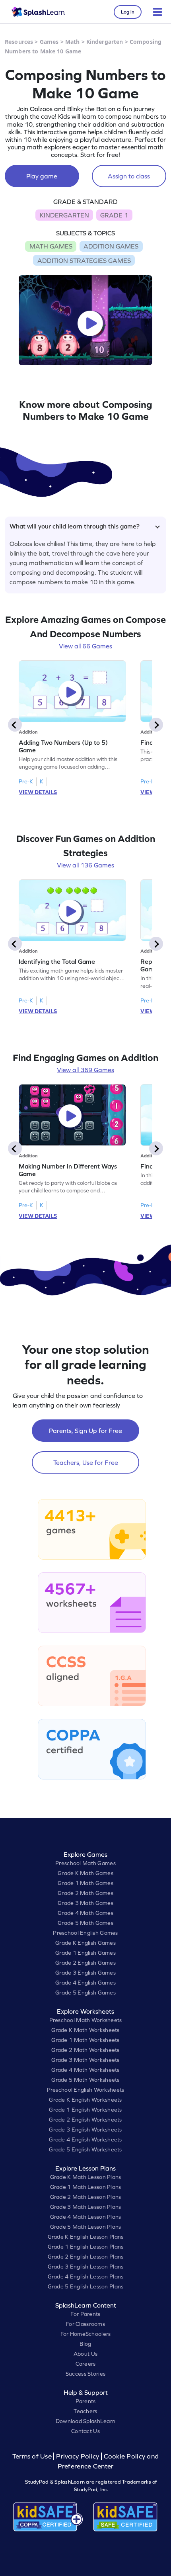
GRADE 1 (114, 215)
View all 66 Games (85, 646)
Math (73, 42)
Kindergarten (105, 42)
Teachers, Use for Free (86, 1462)
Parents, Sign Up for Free (85, 1431)
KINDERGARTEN (64, 215)
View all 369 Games (85, 1070)
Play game (42, 176)
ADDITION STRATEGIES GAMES (84, 260)
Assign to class (129, 176)
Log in (128, 12)
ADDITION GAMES (111, 246)
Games (49, 42)
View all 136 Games (85, 865)
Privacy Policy (78, 2456)
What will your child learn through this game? (75, 526)
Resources (19, 42)
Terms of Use (33, 2456)
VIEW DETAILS (38, 792)
